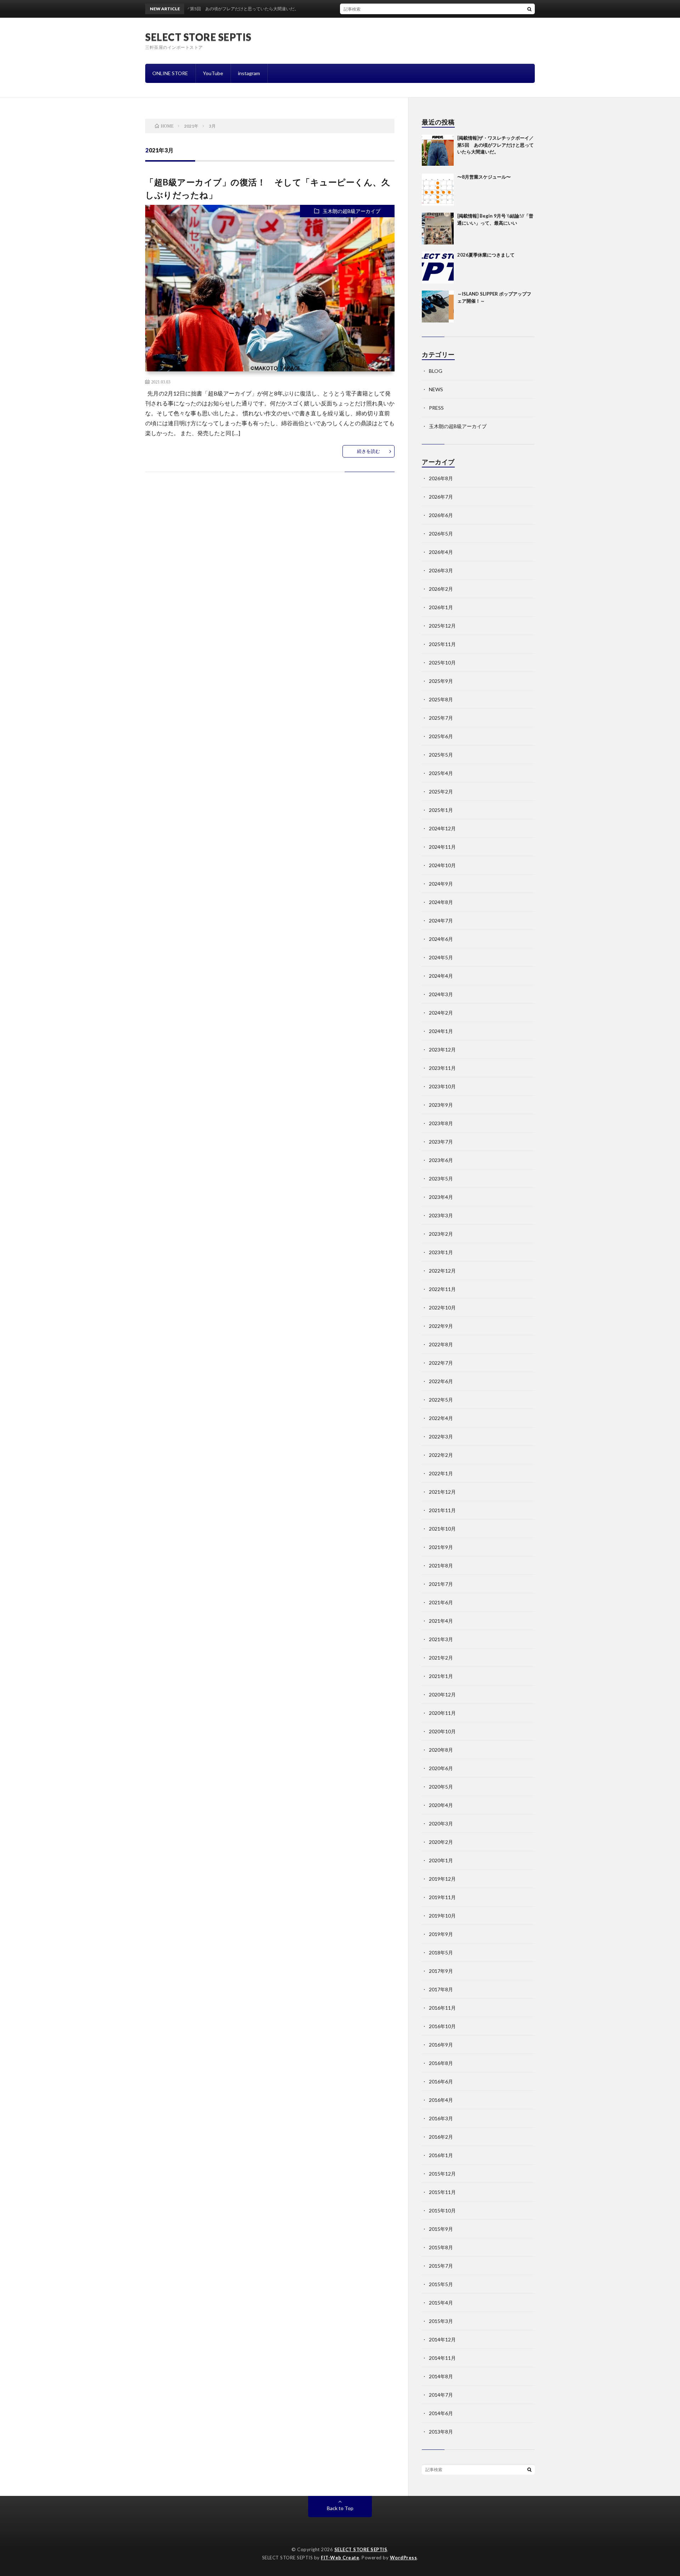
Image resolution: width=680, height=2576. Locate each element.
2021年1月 (441, 1676)
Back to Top (340, 2508)
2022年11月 (442, 1289)
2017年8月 (441, 1989)
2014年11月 (442, 2358)
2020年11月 (442, 1713)
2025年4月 (441, 773)
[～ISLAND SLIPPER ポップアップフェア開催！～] (438, 307)
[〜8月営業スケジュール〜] (438, 190)
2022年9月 (441, 1326)
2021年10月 (442, 1529)
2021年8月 (441, 1565)
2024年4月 (441, 976)
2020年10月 (442, 1731)
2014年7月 (441, 2395)
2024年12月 (442, 828)
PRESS (436, 408)
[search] (529, 9)
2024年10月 (442, 865)
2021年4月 (441, 1621)
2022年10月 (442, 1307)
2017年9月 (441, 1971)
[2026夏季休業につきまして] (438, 268)
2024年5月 (441, 957)
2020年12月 (442, 1694)
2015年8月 (441, 2247)
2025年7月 (441, 718)
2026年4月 (441, 552)
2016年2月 (441, 2137)
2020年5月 (441, 1787)
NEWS (436, 389)
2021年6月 (441, 1602)
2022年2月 (441, 1455)
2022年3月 (441, 1436)
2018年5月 (441, 1952)
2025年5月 (441, 755)
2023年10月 (442, 1086)
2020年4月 (441, 1805)
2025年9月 (441, 681)
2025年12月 (442, 626)
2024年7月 (441, 921)
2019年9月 (441, 1934)
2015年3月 (441, 2321)
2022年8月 (441, 1344)
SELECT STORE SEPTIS (198, 37)
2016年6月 (441, 2081)
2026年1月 (441, 607)
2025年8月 (441, 699)
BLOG (436, 371)
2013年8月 (441, 2432)
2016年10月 (442, 2026)
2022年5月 (441, 1400)
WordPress (404, 2558)
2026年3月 (441, 570)
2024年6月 (441, 939)
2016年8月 (441, 2063)
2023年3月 (441, 1215)
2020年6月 (441, 1768)
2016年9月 (441, 2045)
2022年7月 (441, 1363)
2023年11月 (442, 1068)
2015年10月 (442, 2210)
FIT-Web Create (340, 2558)
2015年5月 (441, 2284)
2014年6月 (441, 2413)
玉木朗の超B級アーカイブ (352, 211)
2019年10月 (442, 1916)
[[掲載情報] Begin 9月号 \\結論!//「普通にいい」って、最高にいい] (438, 229)
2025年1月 (441, 810)
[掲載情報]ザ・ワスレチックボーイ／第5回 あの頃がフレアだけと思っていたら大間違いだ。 (495, 145)
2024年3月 (441, 994)
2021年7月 (441, 1584)
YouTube (213, 73)
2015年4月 (441, 2303)
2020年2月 (441, 1842)
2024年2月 (441, 1013)
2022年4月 (441, 1418)
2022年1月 (441, 1473)
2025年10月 (442, 663)
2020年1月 (441, 1860)
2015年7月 (441, 2266)
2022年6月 (441, 1381)
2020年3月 (441, 1823)
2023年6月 (441, 1160)
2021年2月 (441, 1658)
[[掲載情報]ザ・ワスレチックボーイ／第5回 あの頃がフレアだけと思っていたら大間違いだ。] (438, 151)
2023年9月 (441, 1105)
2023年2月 (441, 1234)
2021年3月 (441, 1639)
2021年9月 (441, 1547)
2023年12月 (442, 1050)
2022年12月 (442, 1271)
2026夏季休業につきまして (486, 255)
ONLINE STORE (170, 73)
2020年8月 (441, 1750)
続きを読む (369, 451)
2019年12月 (442, 1879)
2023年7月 (441, 1142)
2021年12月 (442, 1492)
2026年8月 (441, 478)
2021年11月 (442, 1510)
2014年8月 (441, 2376)
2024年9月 (441, 884)
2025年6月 (441, 736)
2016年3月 (441, 2118)
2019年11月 (442, 1897)
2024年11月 (442, 847)
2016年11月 (442, 2008)
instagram (249, 73)
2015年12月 (442, 2174)
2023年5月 (441, 1178)
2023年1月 (441, 1252)
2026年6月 (441, 515)
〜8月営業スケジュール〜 (484, 177)
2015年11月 (442, 2192)
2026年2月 (441, 589)
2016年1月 (441, 2155)
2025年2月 (441, 792)
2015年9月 (441, 2229)
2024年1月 (441, 1031)
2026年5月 (441, 534)
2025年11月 (442, 644)
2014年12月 (442, 2339)
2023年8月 (441, 1123)
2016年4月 (441, 2100)
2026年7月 (441, 497)
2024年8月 (441, 902)
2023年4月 (441, 1197)
